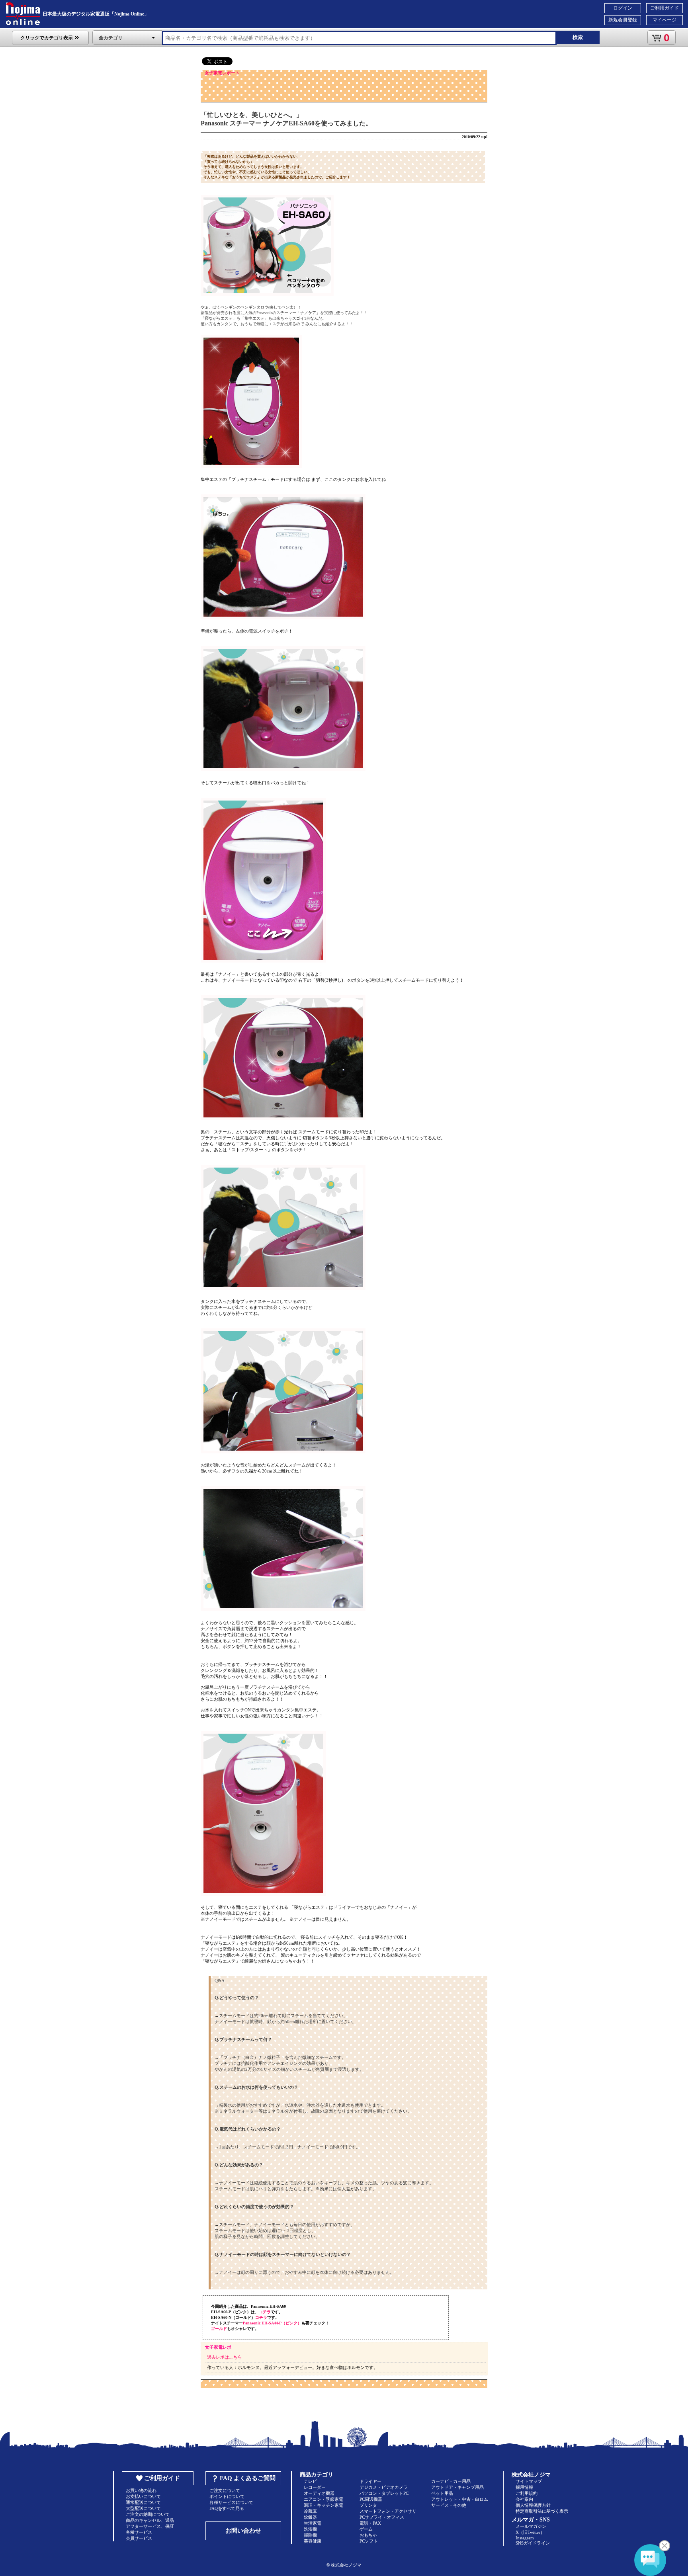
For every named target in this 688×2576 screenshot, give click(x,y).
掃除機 (310, 2535)
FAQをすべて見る (227, 2508)
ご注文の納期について (148, 2514)
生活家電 (313, 2523)
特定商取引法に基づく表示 (542, 2511)
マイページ (665, 20)
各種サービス (139, 2532)
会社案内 (524, 2499)
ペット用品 (442, 2493)
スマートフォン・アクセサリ (388, 2511)
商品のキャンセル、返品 (150, 2520)
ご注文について (225, 2490)
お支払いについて (143, 2496)
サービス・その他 (449, 2505)
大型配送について (143, 2508)
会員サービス (139, 2538)
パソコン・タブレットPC (384, 2493)
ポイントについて (227, 2496)
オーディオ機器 (319, 2493)
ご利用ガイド (665, 8)
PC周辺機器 (371, 2499)
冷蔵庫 (310, 2511)
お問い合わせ (243, 2531)
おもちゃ (368, 2535)
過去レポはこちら (225, 2357)
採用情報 (524, 2487)
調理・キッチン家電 (323, 2505)
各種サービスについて (231, 2502)
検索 (578, 37)
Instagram (525, 2538)
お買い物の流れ (141, 2490)
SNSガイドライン (533, 2543)
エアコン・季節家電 (323, 2499)
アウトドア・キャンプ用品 (457, 2487)
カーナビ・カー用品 (451, 2481)
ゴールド (219, 2329)
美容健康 (313, 2541)
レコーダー (315, 2487)
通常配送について (143, 2502)
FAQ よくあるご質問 (248, 2478)
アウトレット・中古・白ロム (460, 2499)
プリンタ (368, 2505)
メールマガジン (531, 2526)
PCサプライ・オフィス (382, 2517)
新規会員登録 (623, 20)
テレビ (310, 2481)
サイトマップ (529, 2481)
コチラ (265, 2312)
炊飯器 (310, 2517)
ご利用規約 (527, 2493)
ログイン (623, 8)
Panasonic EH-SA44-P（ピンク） (272, 2323)
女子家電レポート (222, 73)
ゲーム (366, 2529)
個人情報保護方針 (533, 2505)
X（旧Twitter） (530, 2532)
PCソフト (369, 2541)
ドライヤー (370, 2481)
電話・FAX (370, 2523)
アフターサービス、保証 (150, 2526)
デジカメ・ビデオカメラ (384, 2487)
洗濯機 (310, 2529)
